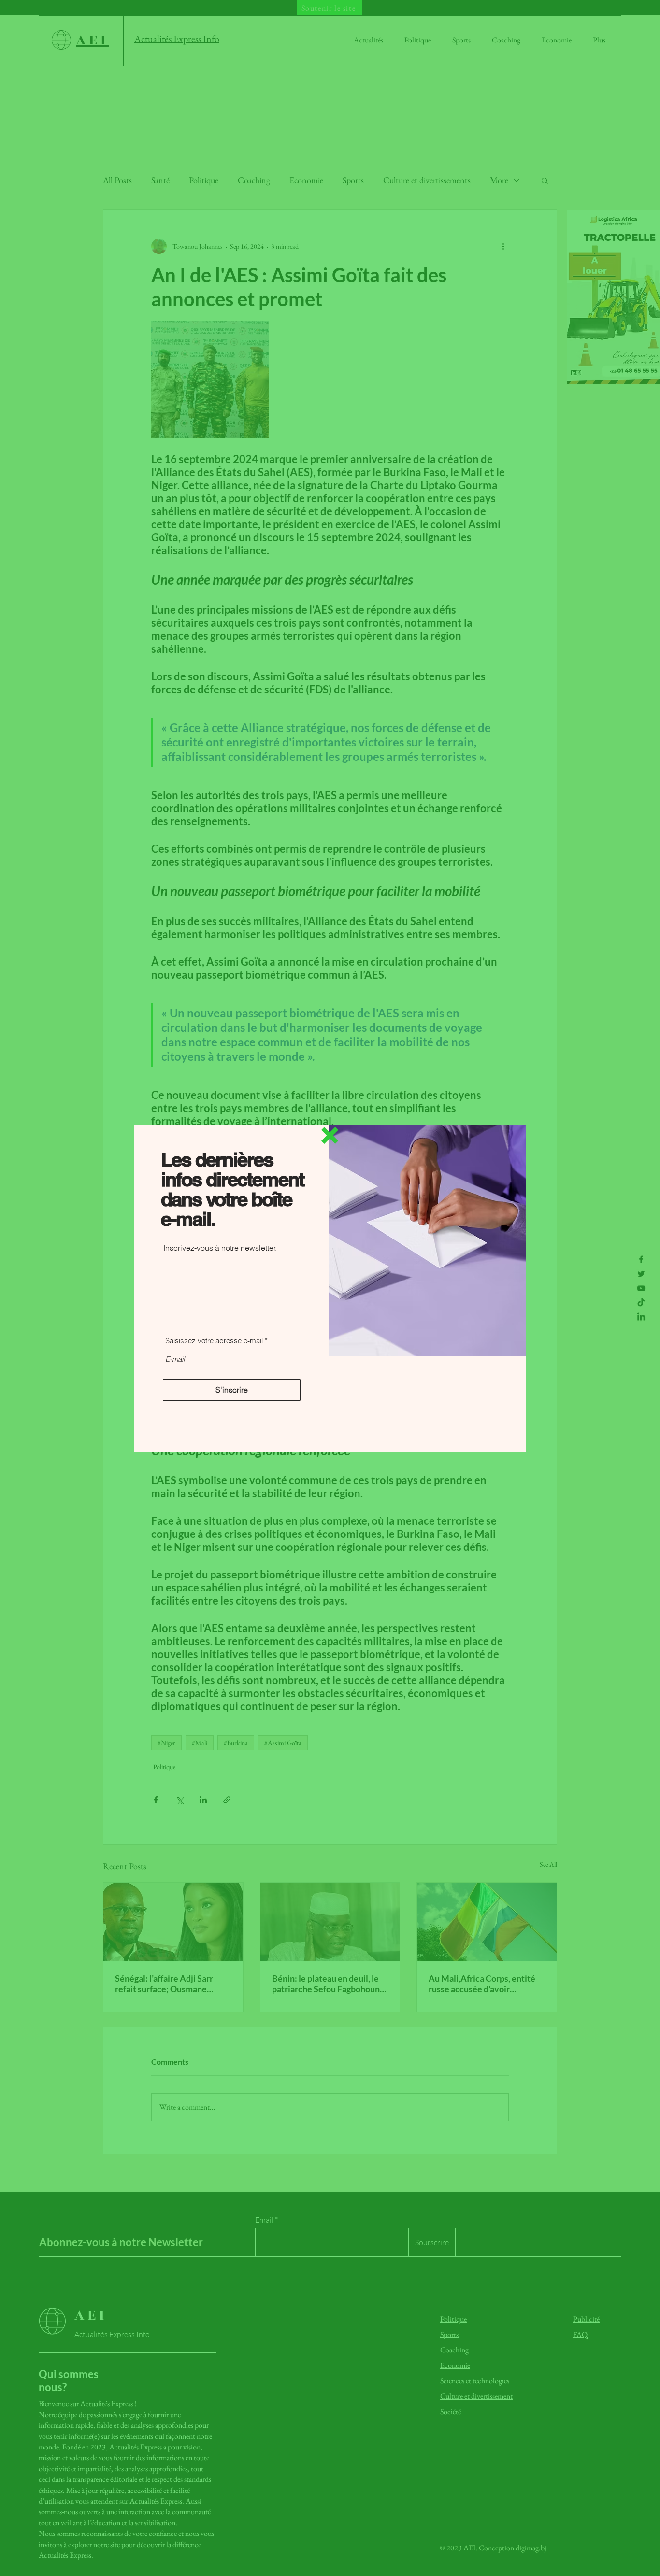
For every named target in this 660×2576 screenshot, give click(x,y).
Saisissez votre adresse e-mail (214, 1341)
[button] (330, 1135)
